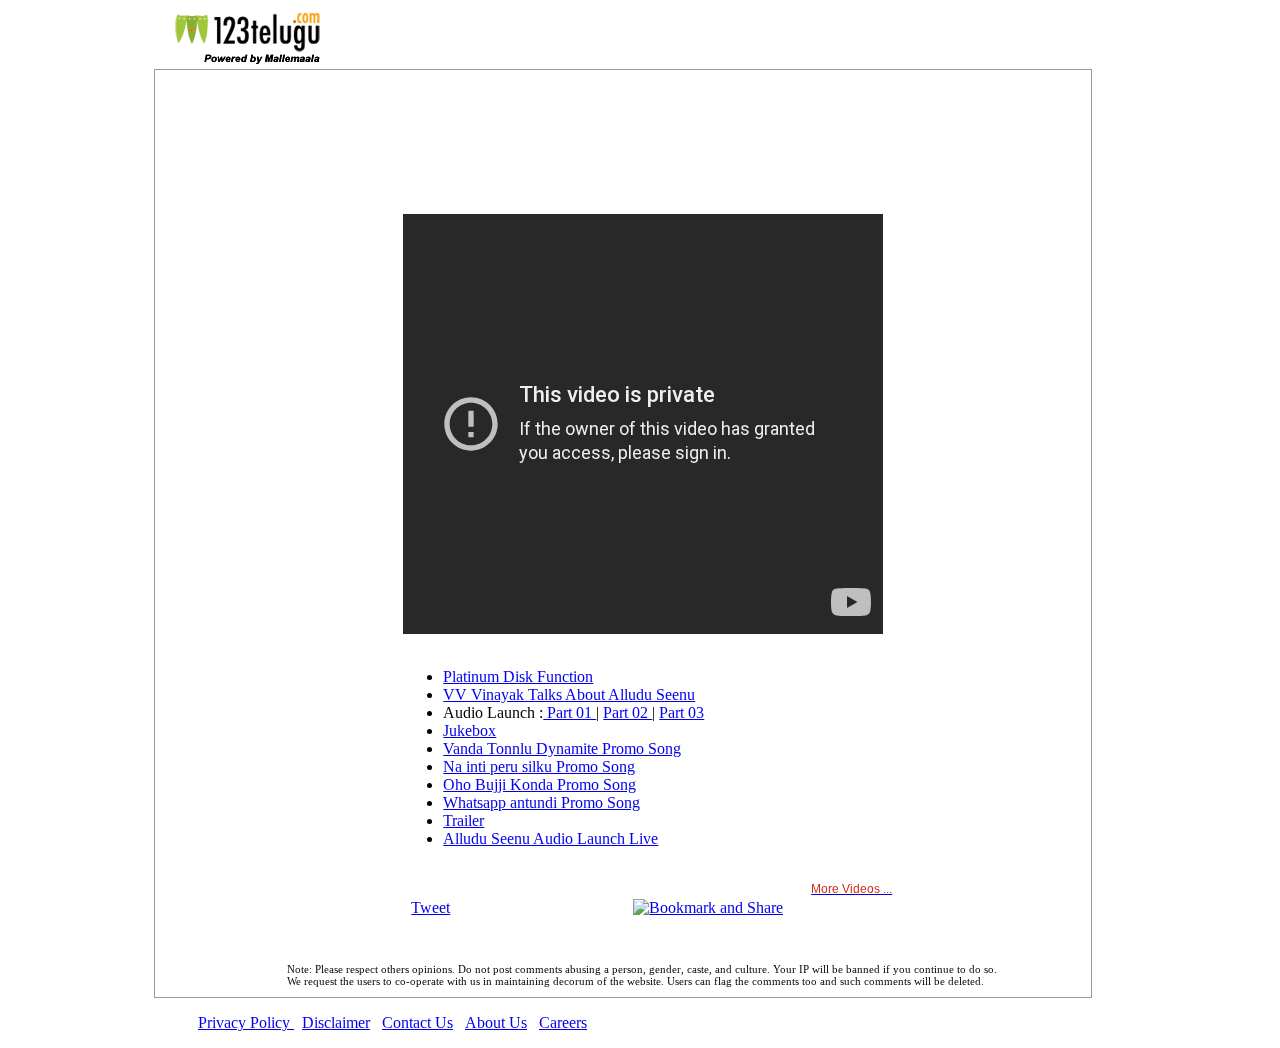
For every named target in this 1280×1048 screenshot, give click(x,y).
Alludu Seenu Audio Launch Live (550, 838)
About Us (496, 1022)
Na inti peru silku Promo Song (539, 766)
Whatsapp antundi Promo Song (541, 802)
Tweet (430, 907)
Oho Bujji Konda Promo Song (539, 784)
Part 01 (569, 712)
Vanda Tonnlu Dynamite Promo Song (562, 748)
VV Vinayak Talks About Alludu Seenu (569, 694)
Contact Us (417, 1022)
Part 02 (627, 712)
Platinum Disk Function (518, 676)
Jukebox (469, 730)
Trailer (463, 820)
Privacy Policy (246, 1022)
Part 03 (681, 712)
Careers (563, 1022)
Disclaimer (336, 1022)
